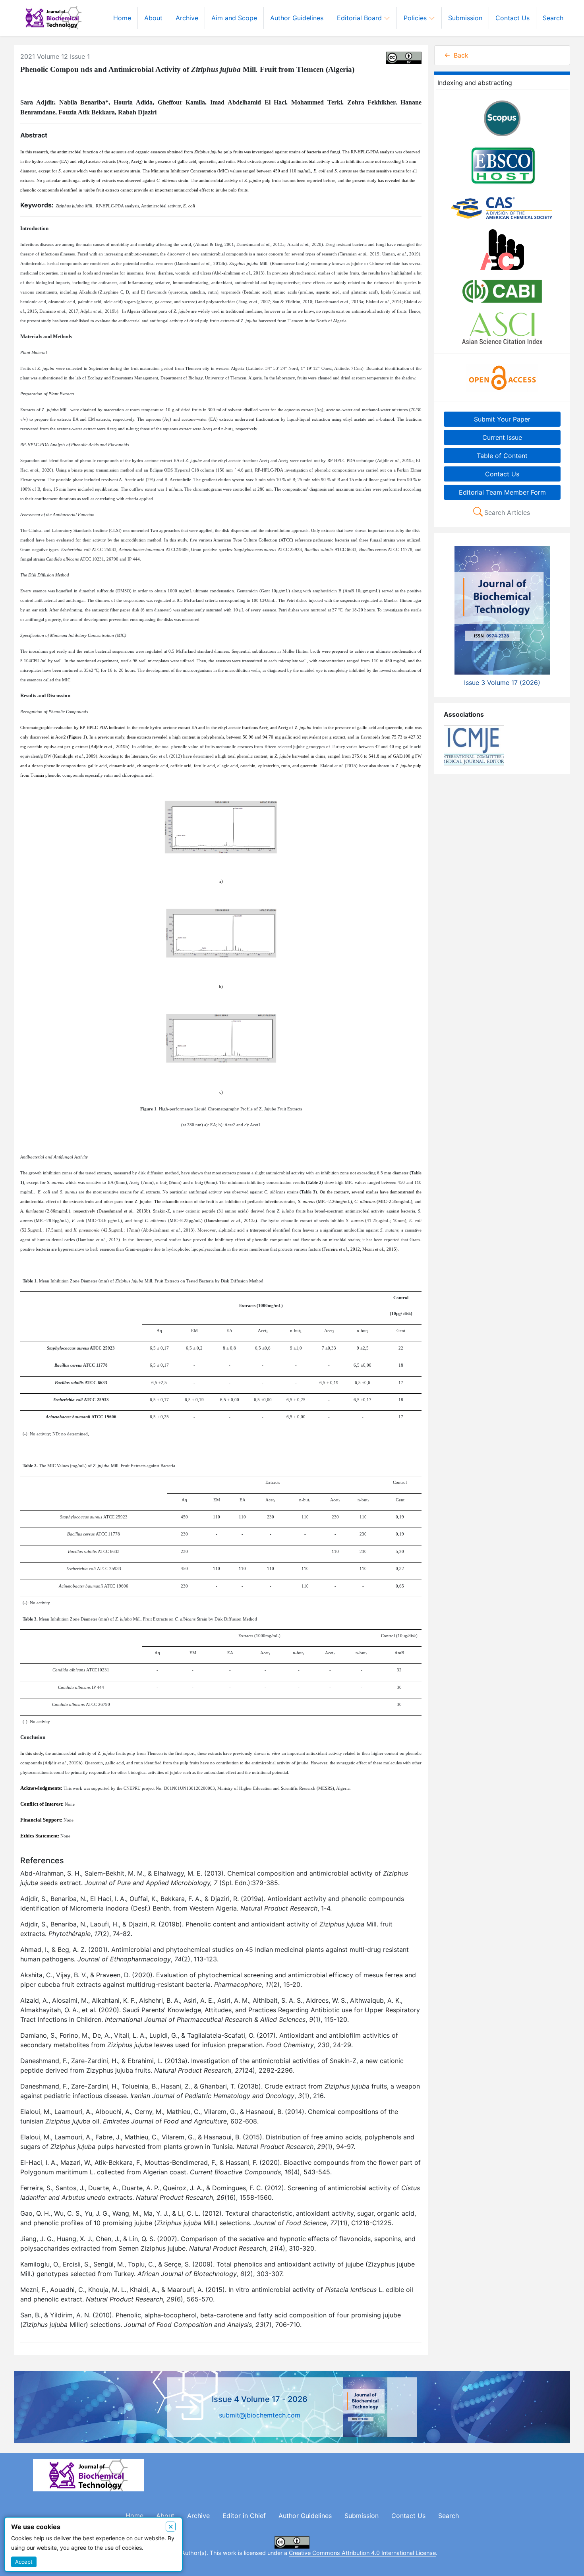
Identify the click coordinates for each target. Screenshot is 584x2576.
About (153, 18)
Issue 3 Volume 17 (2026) (502, 683)
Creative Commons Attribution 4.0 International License (362, 2553)
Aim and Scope (234, 18)
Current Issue (502, 437)
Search (553, 18)
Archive (187, 18)
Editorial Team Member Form (502, 492)
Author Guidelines (297, 18)
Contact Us (512, 18)
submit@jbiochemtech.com (260, 2415)
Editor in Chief (244, 2516)
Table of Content (502, 456)
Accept (24, 2562)
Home (122, 18)
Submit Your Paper (502, 419)
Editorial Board (360, 18)
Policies (416, 18)
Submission (465, 18)
